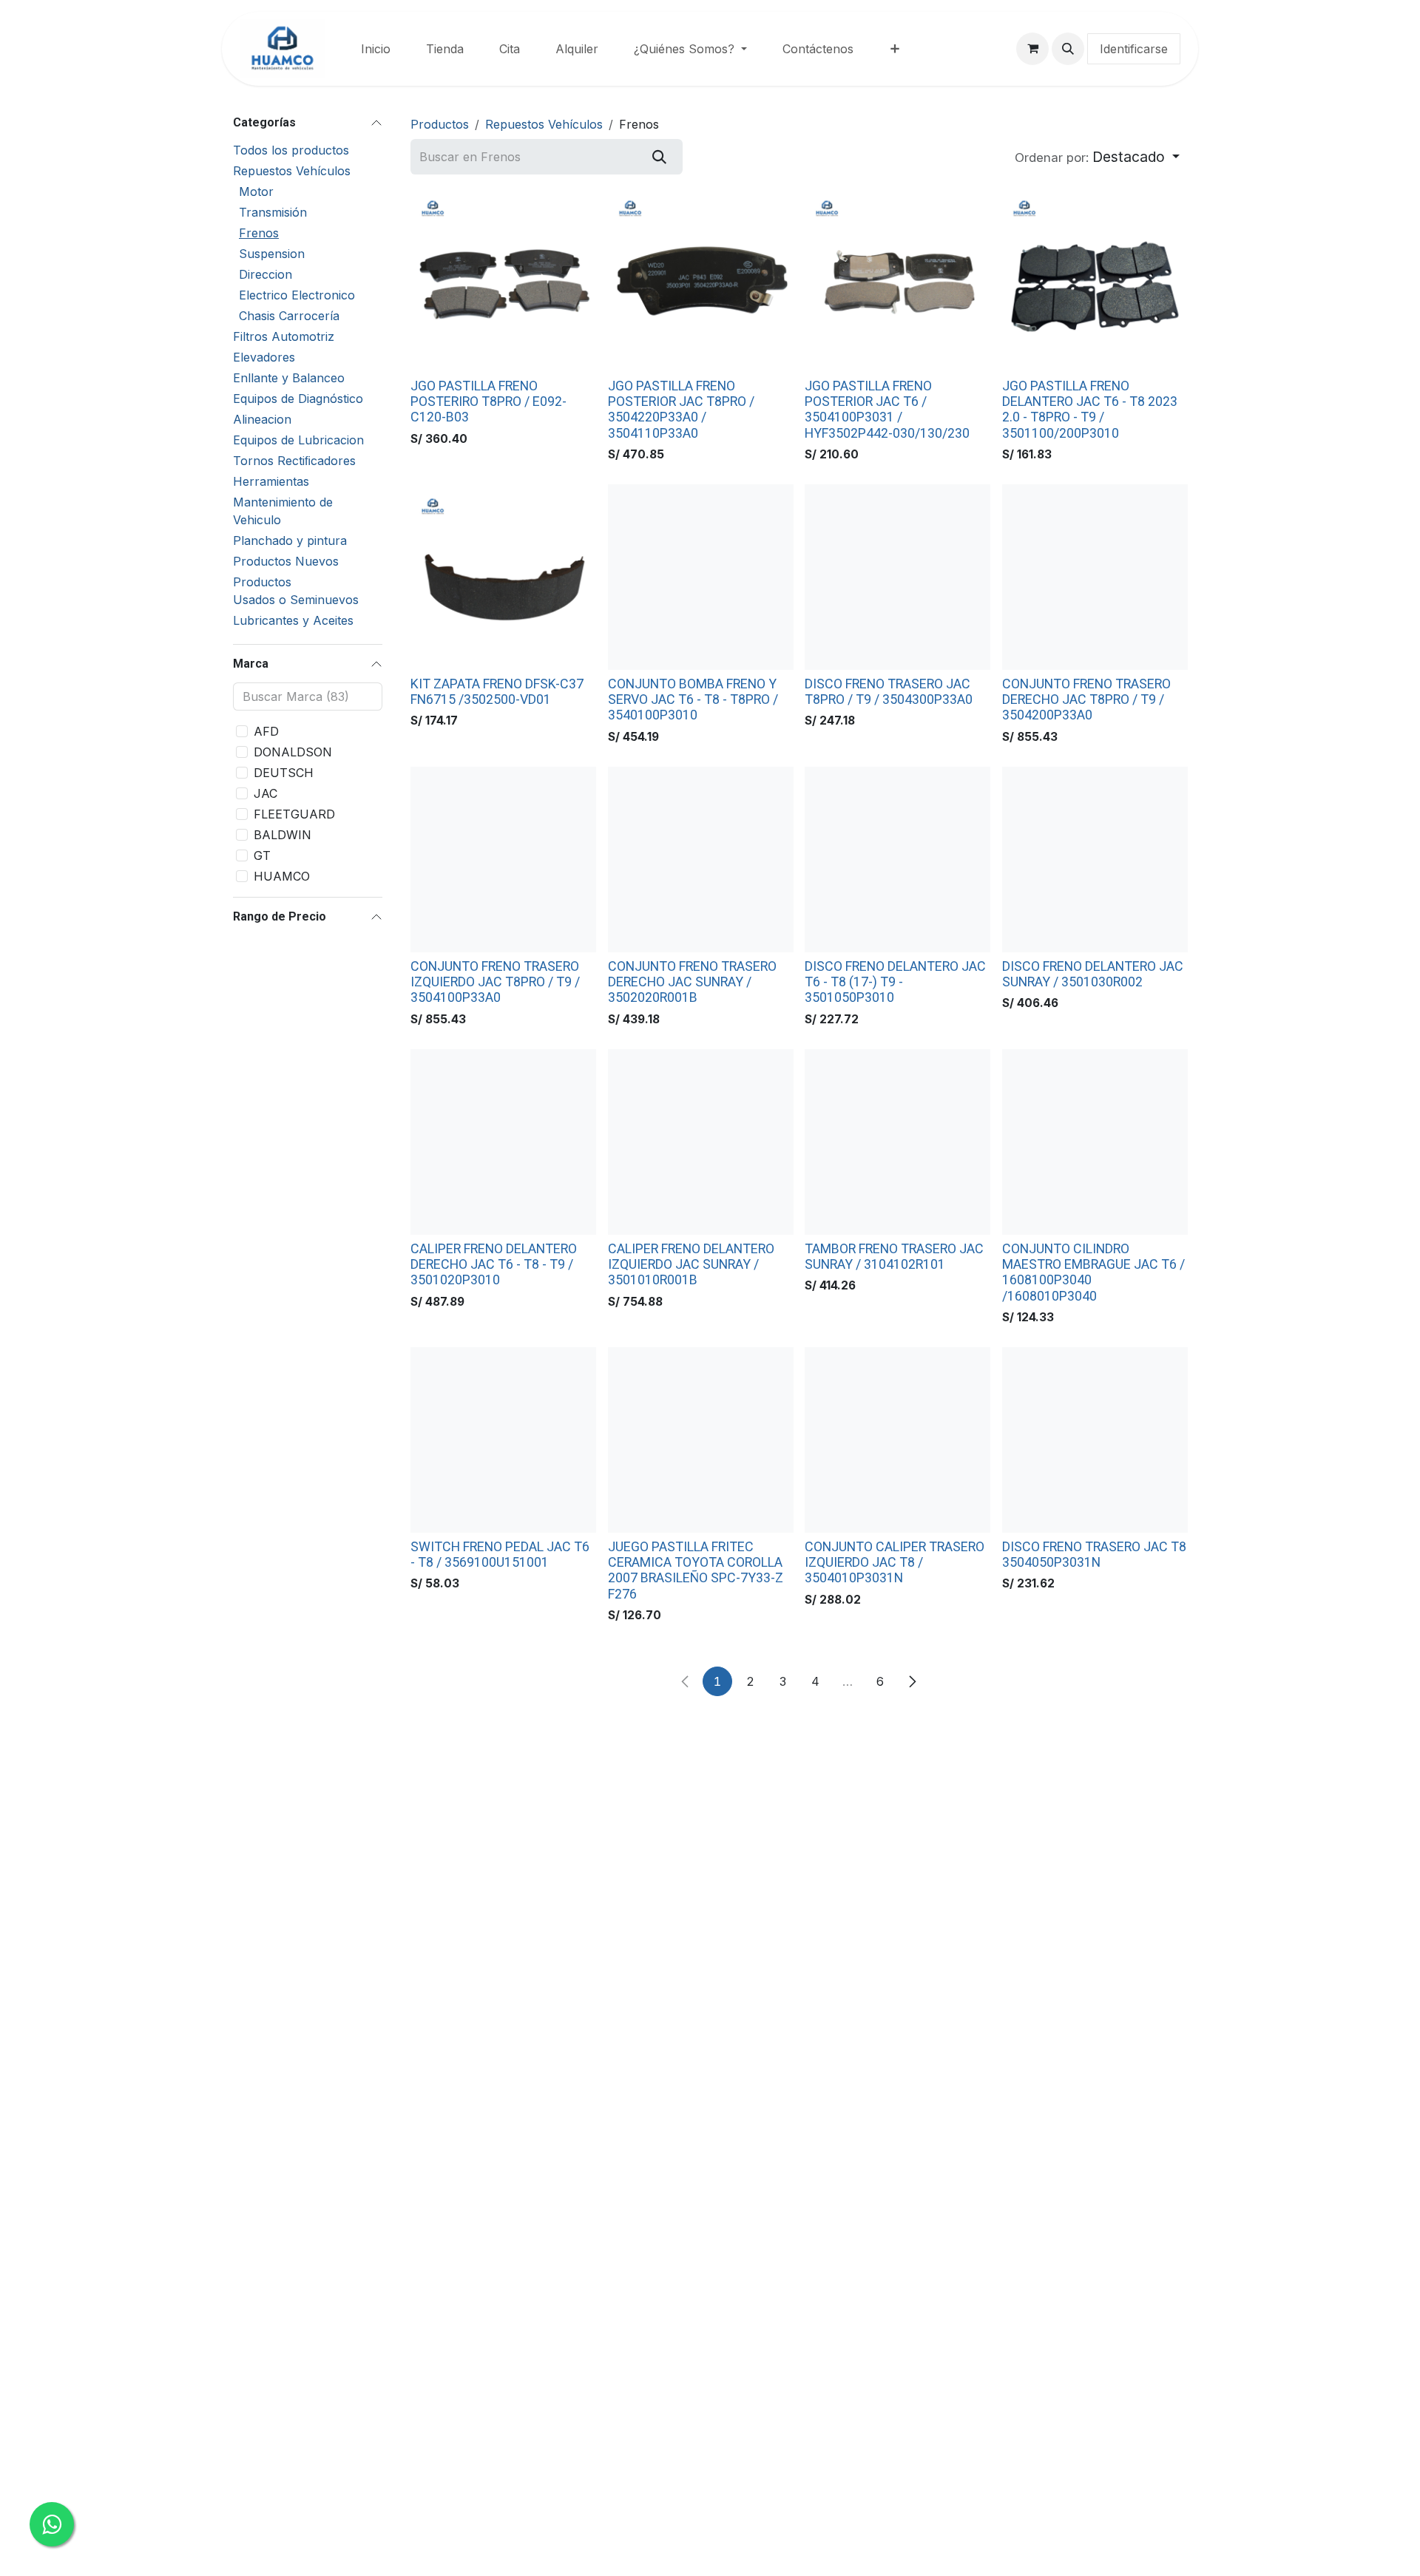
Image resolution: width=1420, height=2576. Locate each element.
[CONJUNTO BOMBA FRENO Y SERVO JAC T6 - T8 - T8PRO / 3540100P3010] (701, 577)
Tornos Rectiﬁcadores (294, 461)
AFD (266, 731)
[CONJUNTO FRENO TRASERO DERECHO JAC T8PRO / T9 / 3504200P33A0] (1095, 577)
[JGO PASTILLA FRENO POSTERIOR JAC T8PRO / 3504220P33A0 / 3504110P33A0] (701, 279)
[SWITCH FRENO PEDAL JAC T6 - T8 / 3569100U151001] (503, 1440)
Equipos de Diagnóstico (298, 399)
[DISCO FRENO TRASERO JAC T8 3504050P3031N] (1095, 1440)
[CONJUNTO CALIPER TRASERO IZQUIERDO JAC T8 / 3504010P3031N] (897, 1440)
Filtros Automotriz (284, 336)
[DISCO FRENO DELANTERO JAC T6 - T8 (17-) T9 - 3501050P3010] (897, 860)
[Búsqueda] (659, 157)
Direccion (266, 274)
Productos (440, 124)
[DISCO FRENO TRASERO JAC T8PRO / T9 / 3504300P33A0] (897, 577)
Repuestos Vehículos (292, 171)
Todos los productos (291, 150)
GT (262, 855)
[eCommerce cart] (1032, 49)
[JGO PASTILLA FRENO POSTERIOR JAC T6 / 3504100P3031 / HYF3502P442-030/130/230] (897, 279)
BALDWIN (283, 835)
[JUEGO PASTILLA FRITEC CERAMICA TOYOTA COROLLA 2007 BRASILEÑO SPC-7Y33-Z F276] (701, 1440)
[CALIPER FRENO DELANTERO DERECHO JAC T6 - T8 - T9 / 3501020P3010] (503, 1142)
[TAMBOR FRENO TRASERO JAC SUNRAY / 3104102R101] (897, 1142)
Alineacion (262, 419)
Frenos (259, 233)
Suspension (272, 254)
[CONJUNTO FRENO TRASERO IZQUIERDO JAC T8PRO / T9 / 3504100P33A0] (503, 860)
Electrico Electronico (297, 295)
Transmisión (273, 212)
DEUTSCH (284, 773)
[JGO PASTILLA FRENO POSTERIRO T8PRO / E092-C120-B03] (503, 279)
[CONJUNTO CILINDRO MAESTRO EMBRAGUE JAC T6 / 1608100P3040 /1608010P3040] (1095, 1142)
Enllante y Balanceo (289, 378)
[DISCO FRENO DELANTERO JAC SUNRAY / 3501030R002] (1095, 860)
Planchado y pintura (290, 540)
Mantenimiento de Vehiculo (283, 511)
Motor (256, 191)
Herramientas (271, 481)
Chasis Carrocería (289, 316)
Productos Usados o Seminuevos (296, 591)
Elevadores (264, 357)
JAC (266, 793)
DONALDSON (293, 752)
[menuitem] (376, 49)
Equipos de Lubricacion (298, 440)
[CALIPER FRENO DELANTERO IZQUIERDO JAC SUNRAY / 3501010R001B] (701, 1142)
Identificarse (1134, 49)
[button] (1068, 49)
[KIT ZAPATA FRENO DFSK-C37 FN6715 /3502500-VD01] (503, 577)
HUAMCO (282, 876)
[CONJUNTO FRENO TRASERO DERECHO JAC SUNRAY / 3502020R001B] (701, 860)
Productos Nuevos (286, 561)
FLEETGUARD (294, 814)
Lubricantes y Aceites (293, 620)
